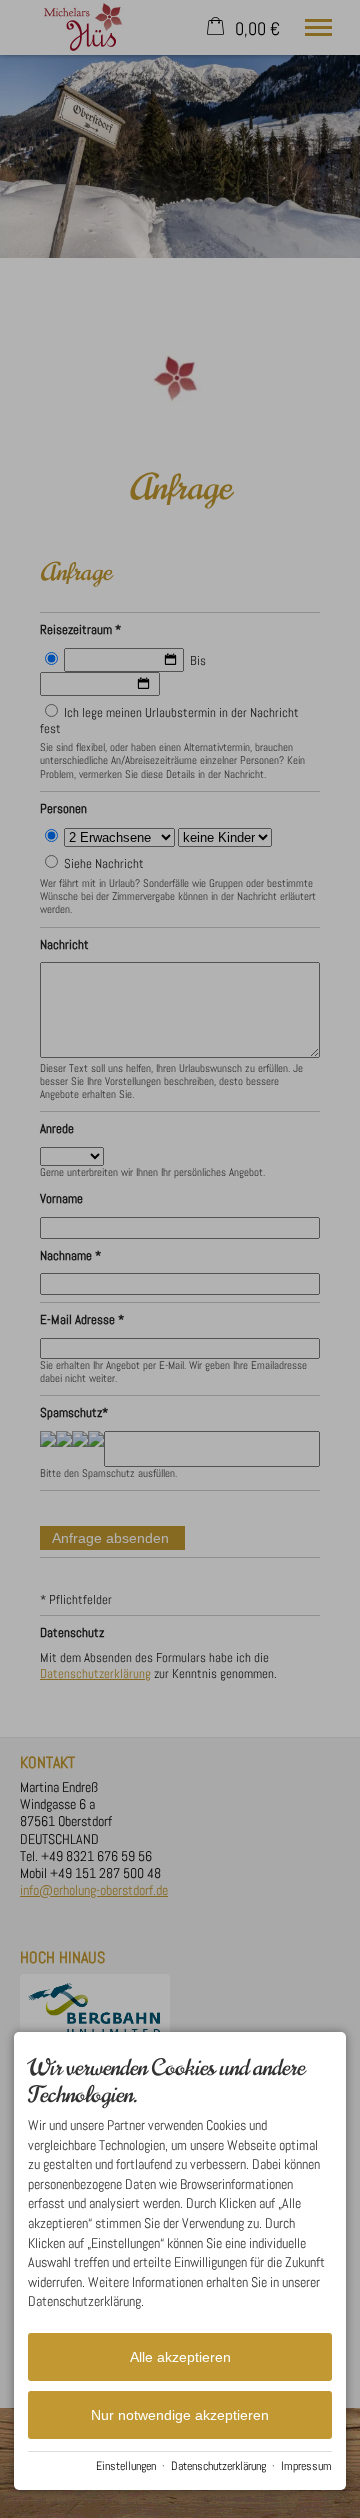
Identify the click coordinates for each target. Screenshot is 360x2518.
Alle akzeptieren (180, 2357)
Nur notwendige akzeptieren (180, 2415)
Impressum (306, 2466)
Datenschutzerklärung (218, 2466)
